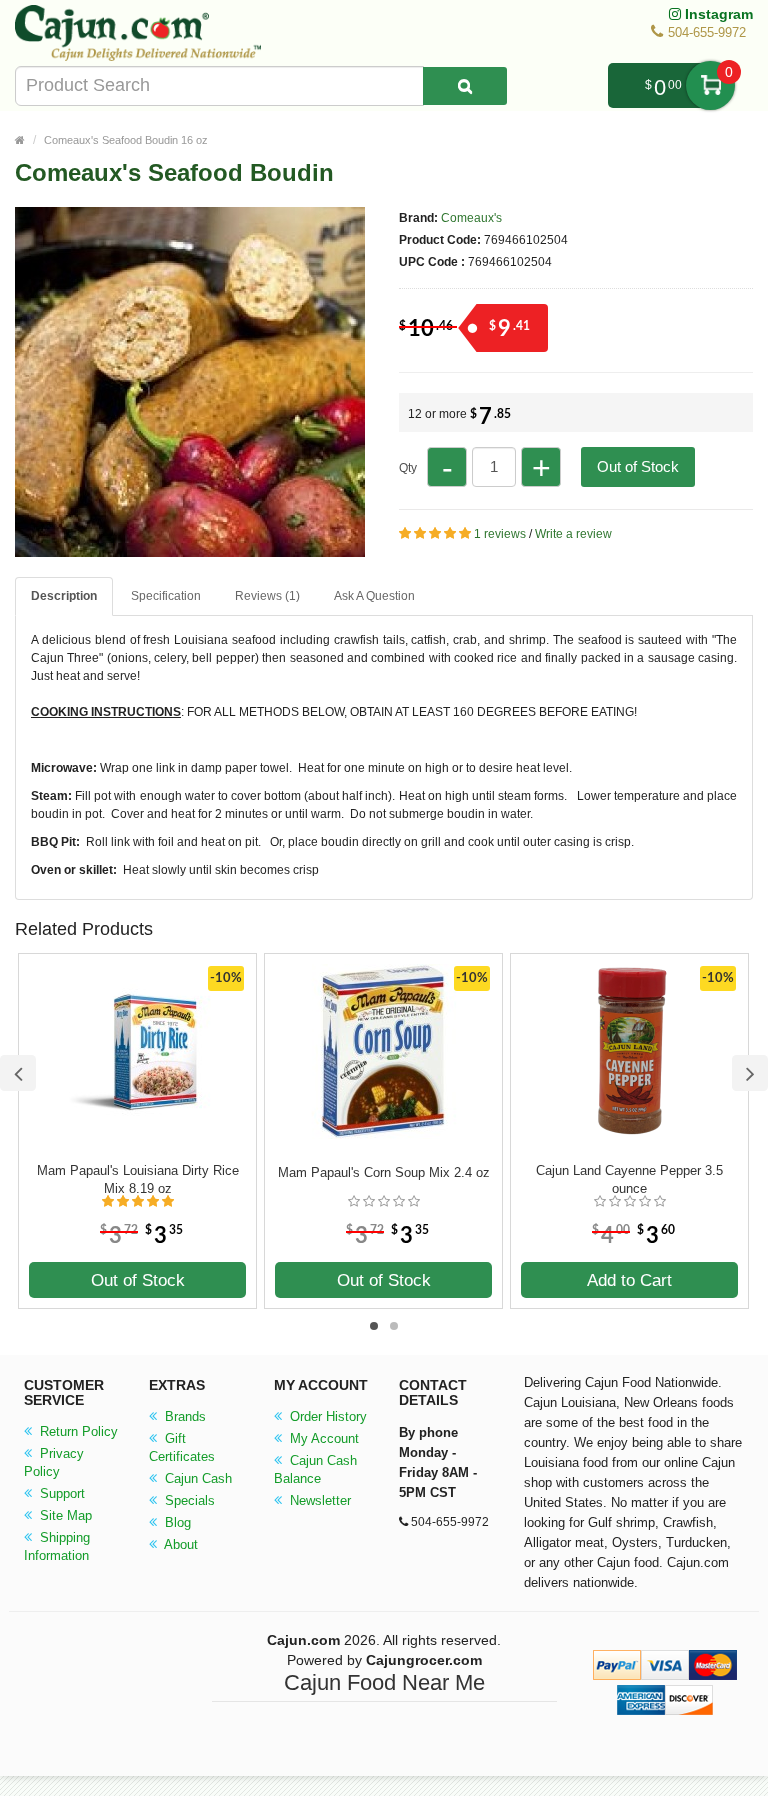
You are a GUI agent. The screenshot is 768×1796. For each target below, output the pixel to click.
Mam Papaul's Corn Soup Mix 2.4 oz (384, 1172)
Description (64, 596)
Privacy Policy (54, 1462)
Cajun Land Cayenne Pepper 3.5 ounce (629, 1179)
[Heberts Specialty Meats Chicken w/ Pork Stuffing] (190, 548)
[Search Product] (465, 86)
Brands (183, 1416)
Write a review (573, 534)
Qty (408, 468)
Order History (326, 1416)
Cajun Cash (196, 1478)
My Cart (710, 85)
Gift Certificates (182, 1447)
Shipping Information (57, 1546)
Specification (166, 596)
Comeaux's (471, 218)
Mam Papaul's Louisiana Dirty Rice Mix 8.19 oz (138, 1179)
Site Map (64, 1515)
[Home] (20, 140)
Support (60, 1493)
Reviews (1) (267, 596)
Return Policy (77, 1431)
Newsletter (318, 1500)
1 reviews (500, 534)
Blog (176, 1522)
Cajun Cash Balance (315, 1469)
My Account (322, 1438)
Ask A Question (374, 596)
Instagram (717, 14)
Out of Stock (638, 466)
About (179, 1544)
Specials (188, 1500)
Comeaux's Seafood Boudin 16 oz (126, 140)
